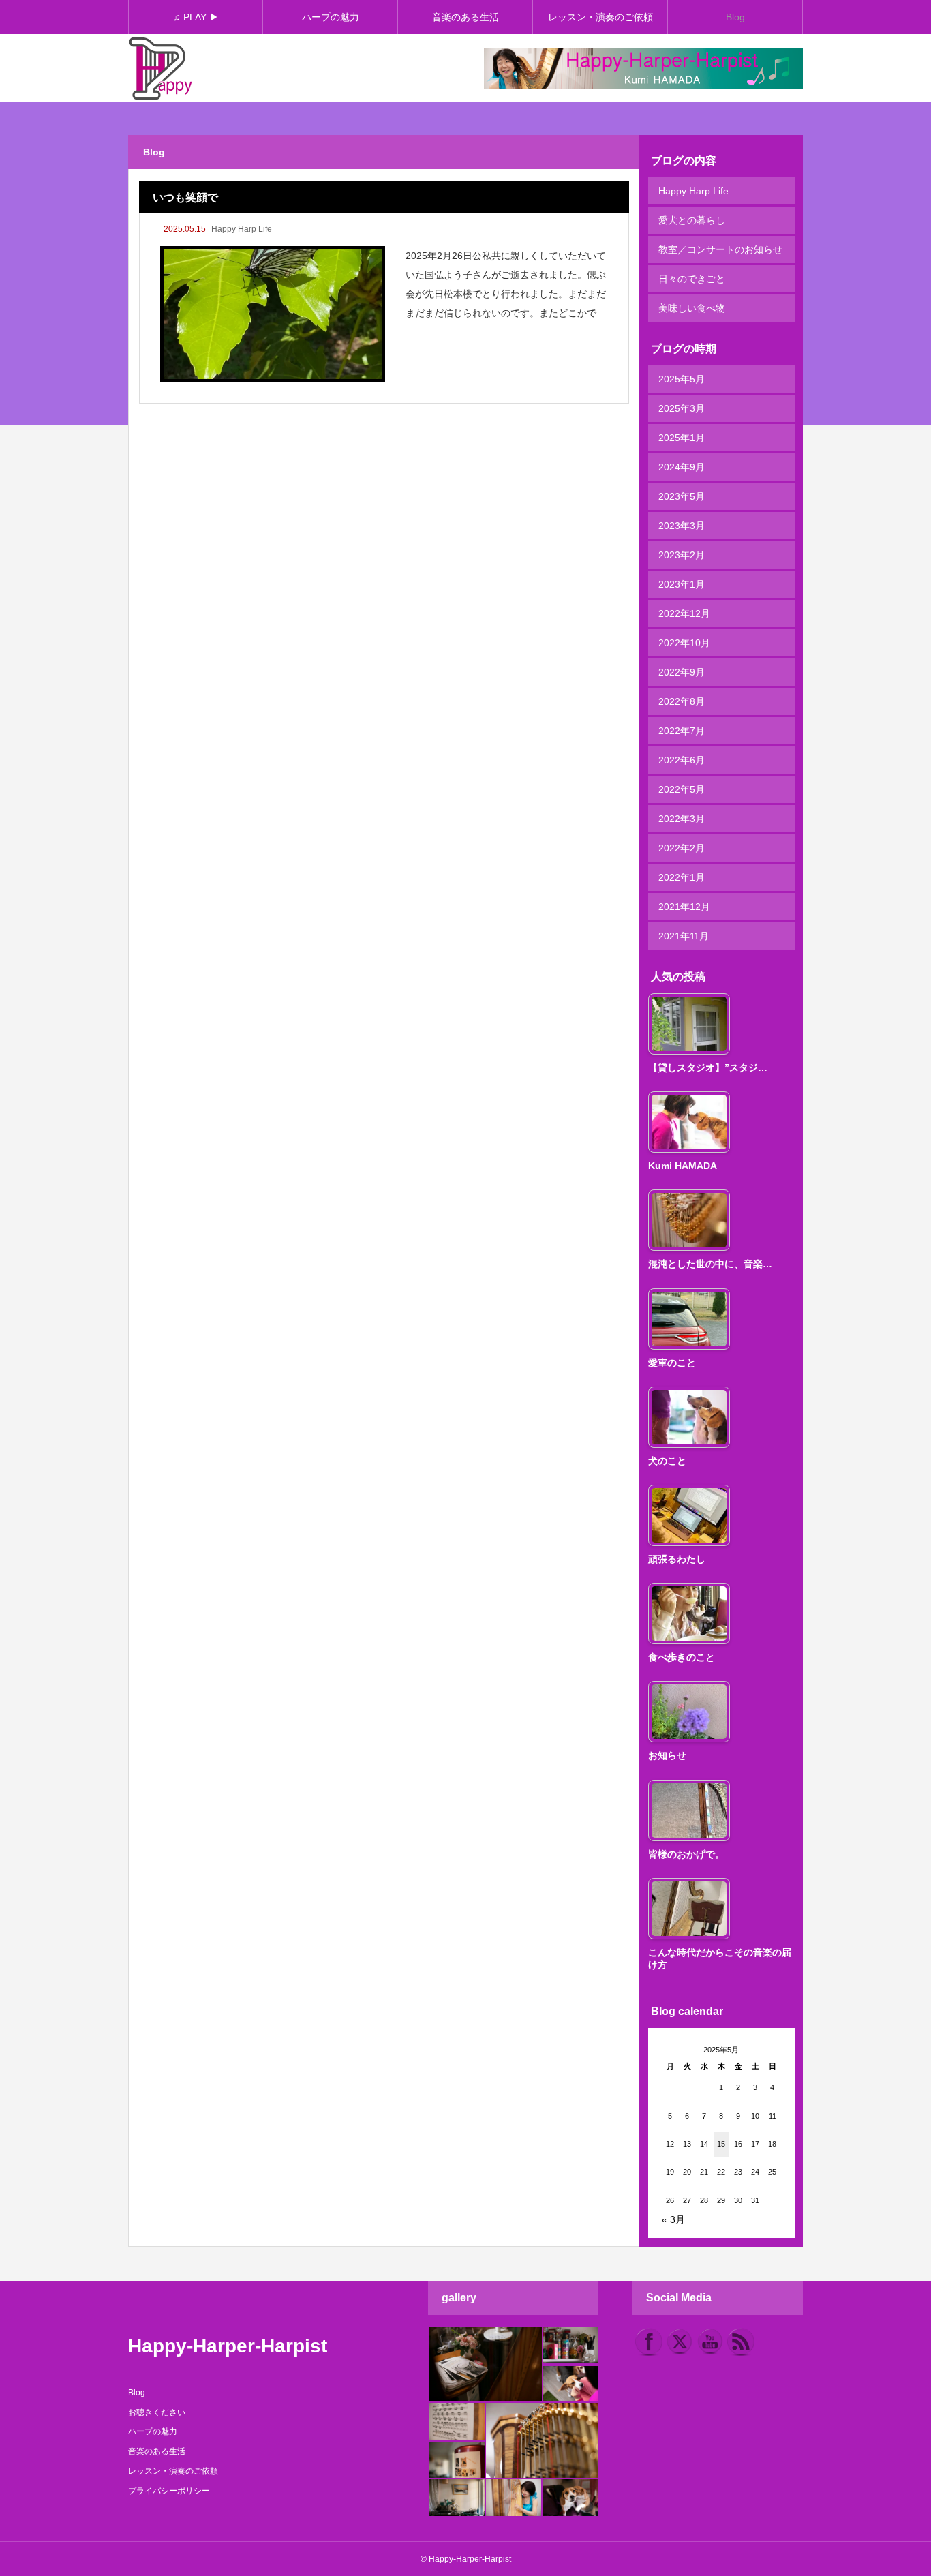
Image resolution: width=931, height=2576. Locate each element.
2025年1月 (682, 438)
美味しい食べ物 (692, 308)
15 (721, 2144)
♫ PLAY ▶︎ (196, 17)
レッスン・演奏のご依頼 (600, 17)
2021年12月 (684, 907)
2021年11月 (684, 936)
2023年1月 (682, 584)
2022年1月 (682, 877)
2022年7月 (682, 731)
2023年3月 (682, 526)
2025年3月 (682, 408)
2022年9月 (682, 672)
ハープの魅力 (331, 17)
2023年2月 (682, 555)
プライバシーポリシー (169, 2491)
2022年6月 (682, 760)
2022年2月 (682, 848)
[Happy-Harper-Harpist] (161, 69)
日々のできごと (692, 279)
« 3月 (673, 2219)
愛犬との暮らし (692, 220)
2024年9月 (682, 467)
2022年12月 (684, 613)
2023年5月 (682, 496)
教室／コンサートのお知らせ (720, 249)
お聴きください (157, 2412)
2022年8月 (682, 701)
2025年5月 (682, 379)
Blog (735, 17)
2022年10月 (684, 643)
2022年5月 (682, 789)
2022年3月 (682, 819)
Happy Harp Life (242, 229)
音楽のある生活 (465, 17)
